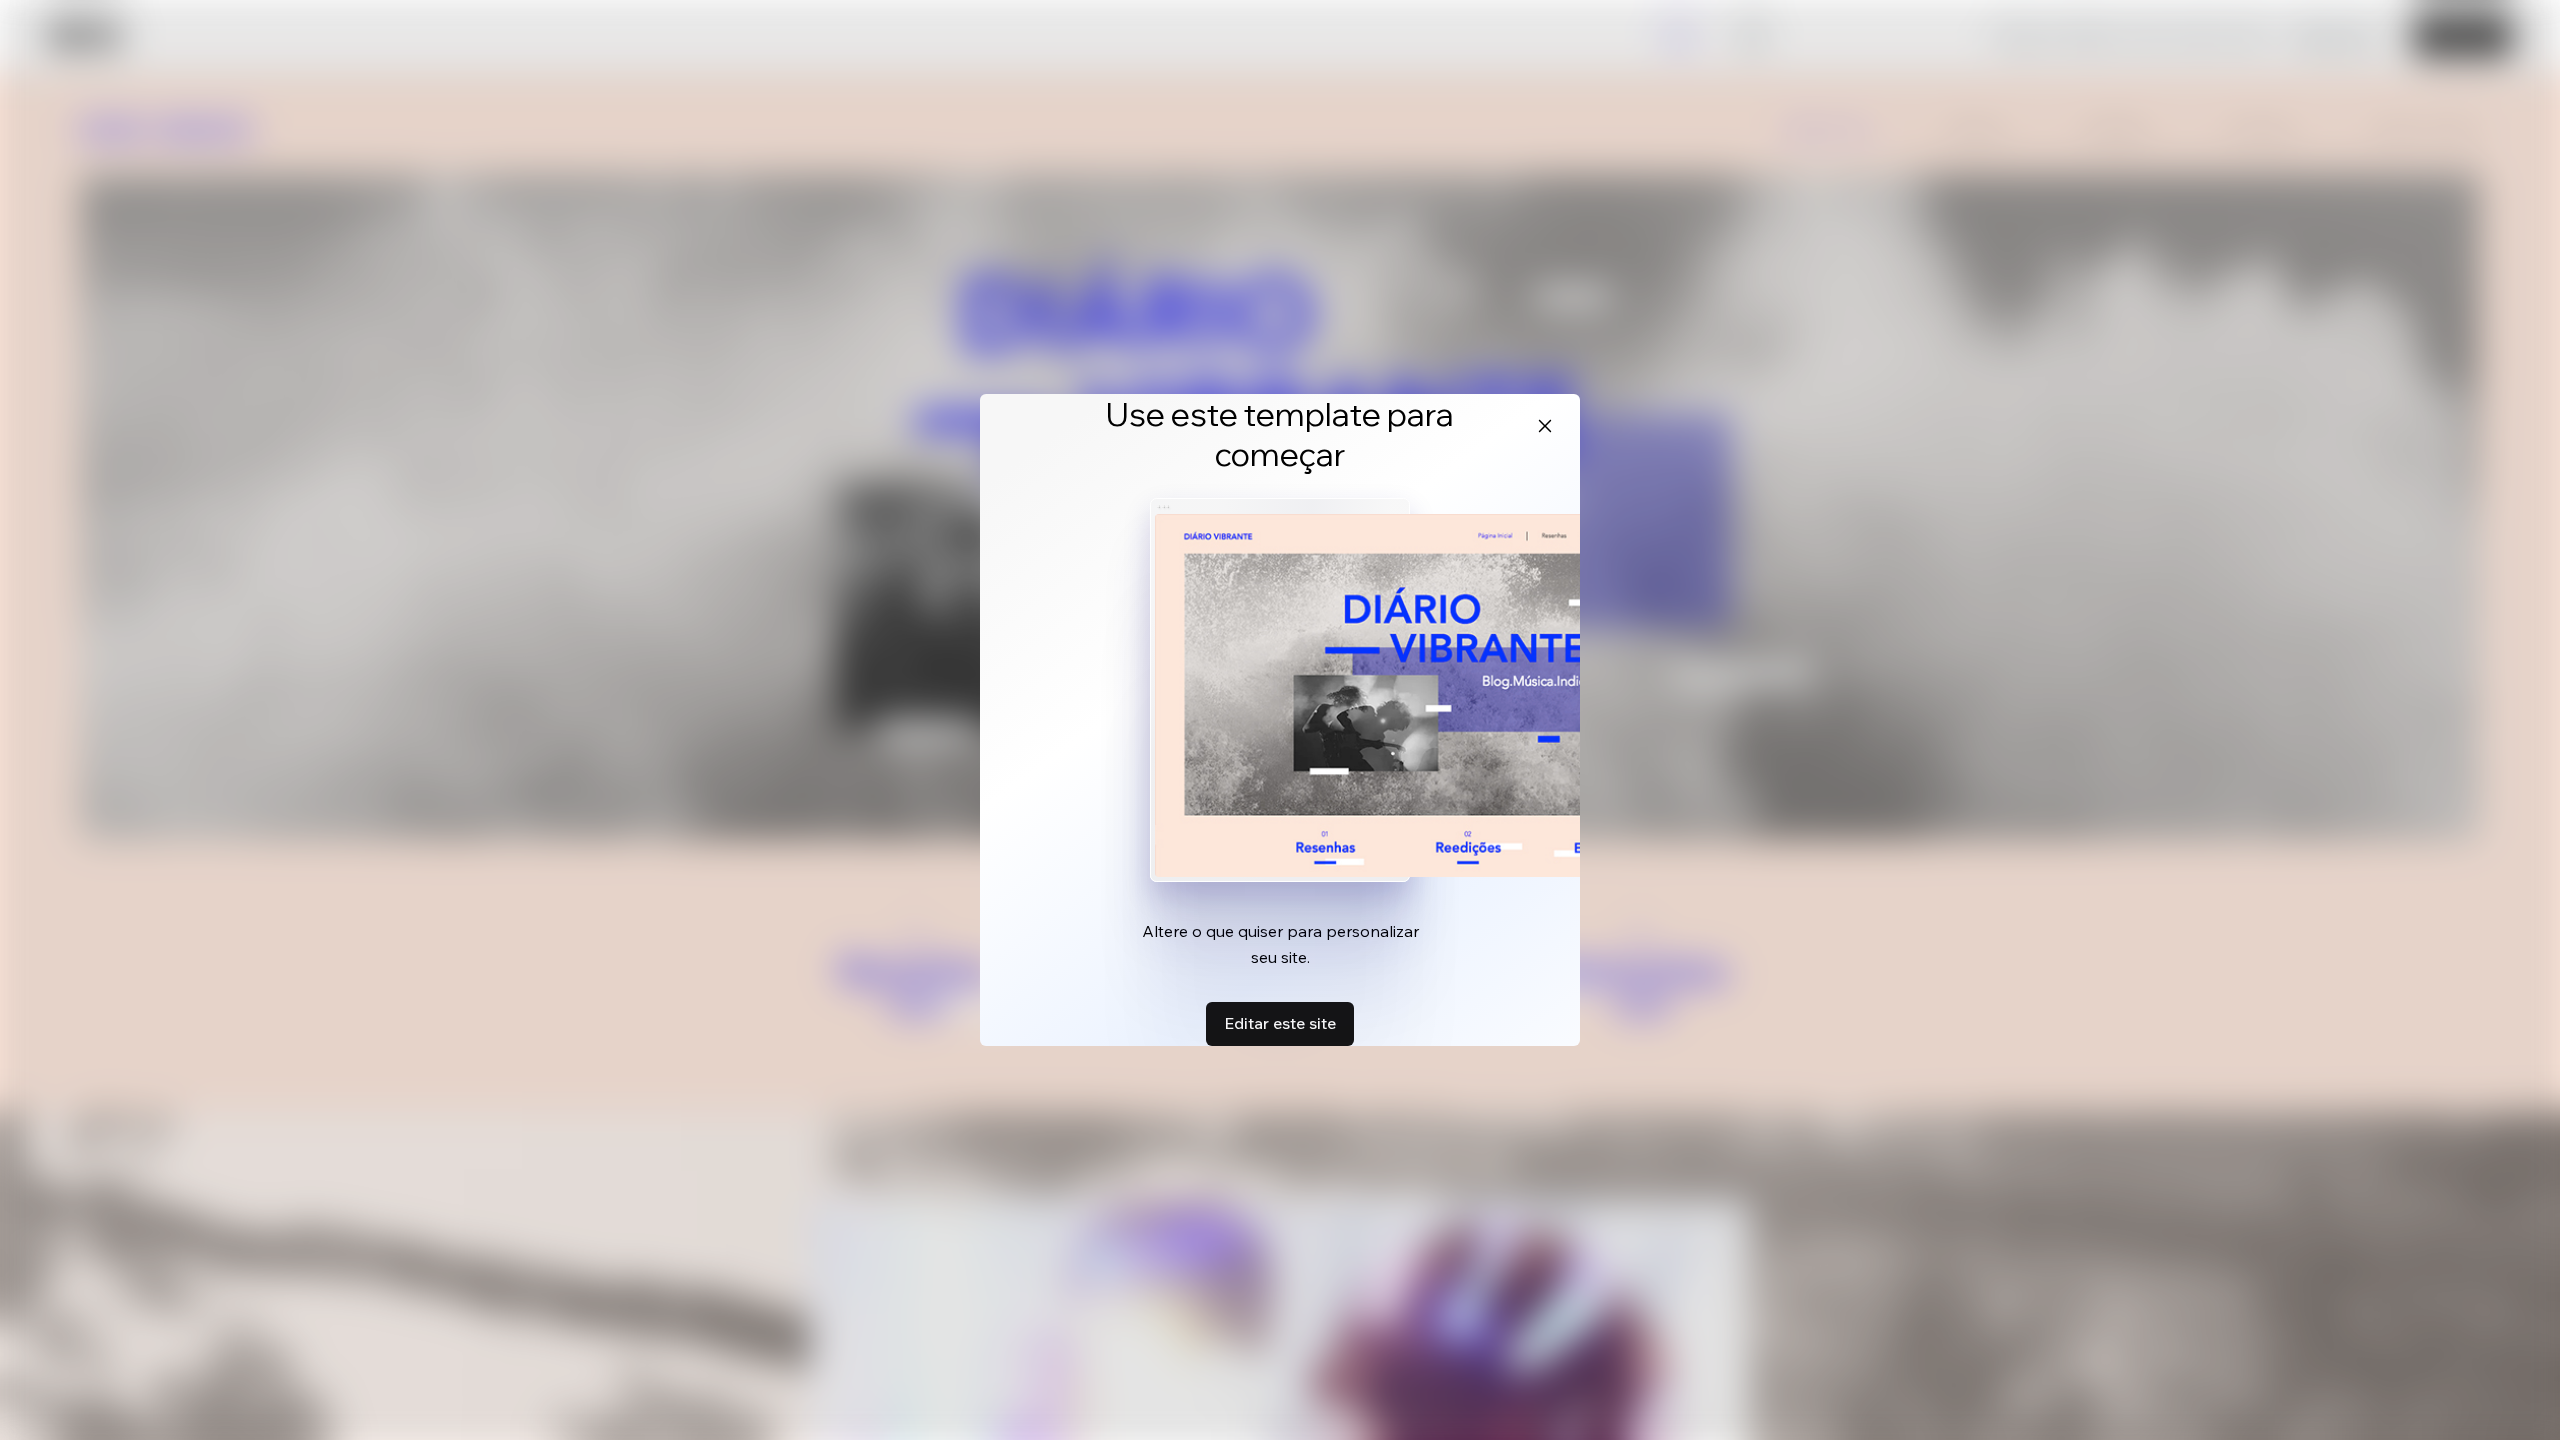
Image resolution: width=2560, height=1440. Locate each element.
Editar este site (1280, 1023)
